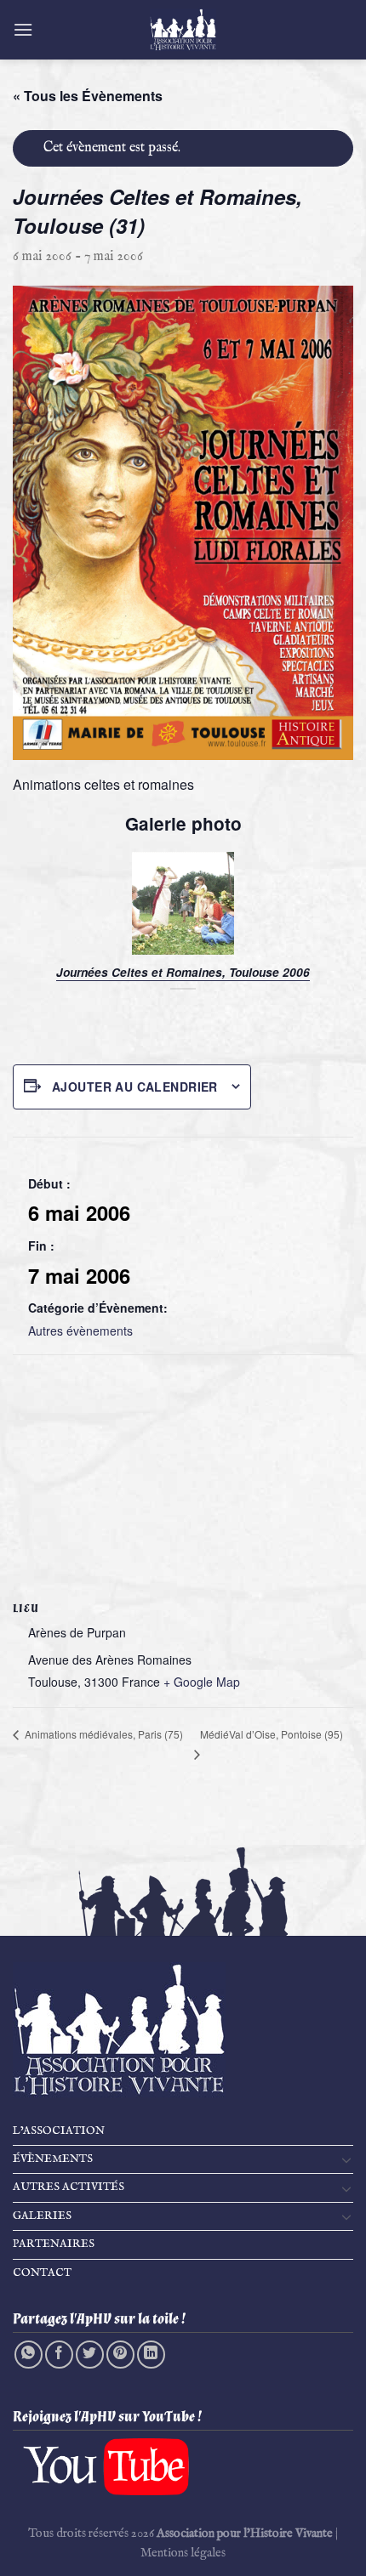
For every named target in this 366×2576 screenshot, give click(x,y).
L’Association (59, 2131)
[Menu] (23, 29)
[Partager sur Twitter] (90, 2355)
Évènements (53, 2159)
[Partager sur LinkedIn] (151, 2355)
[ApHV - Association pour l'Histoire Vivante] (183, 30)
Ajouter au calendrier (135, 1087)
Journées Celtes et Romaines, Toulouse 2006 (183, 973)
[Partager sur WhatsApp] (29, 2355)
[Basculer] (346, 2159)
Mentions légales (183, 2553)
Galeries (42, 2216)
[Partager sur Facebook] (59, 2355)
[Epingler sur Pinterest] (120, 2355)
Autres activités (69, 2187)
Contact (42, 2273)
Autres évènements (80, 1331)
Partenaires (54, 2244)
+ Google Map (202, 1682)
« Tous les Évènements (88, 96)
